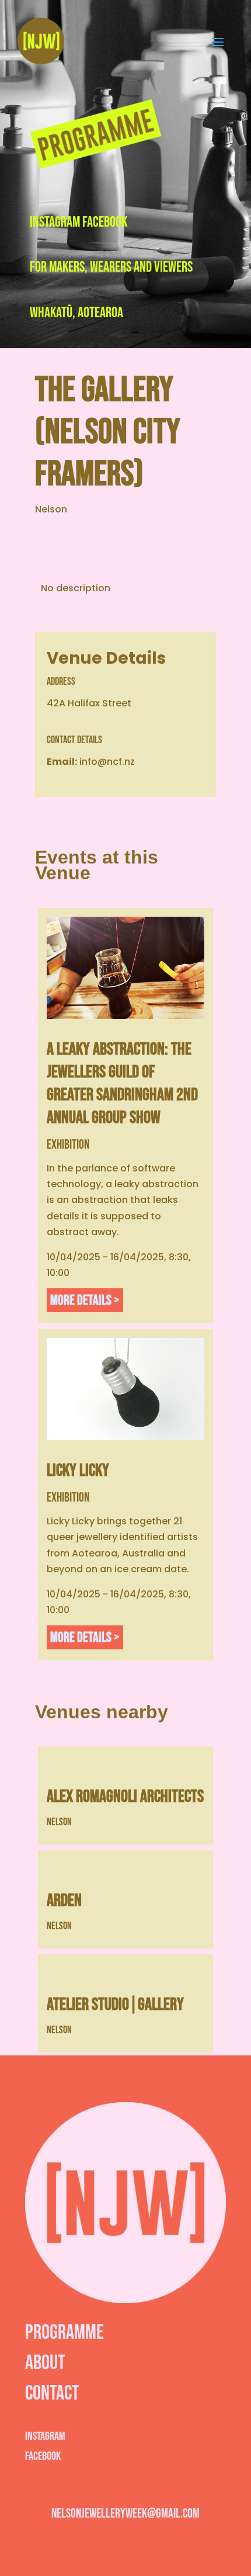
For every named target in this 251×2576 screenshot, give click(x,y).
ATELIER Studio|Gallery (115, 2005)
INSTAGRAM (55, 222)
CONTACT (52, 2393)
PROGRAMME (65, 2333)
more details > (85, 1300)
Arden (64, 1901)
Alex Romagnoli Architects (125, 1797)
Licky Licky (78, 1471)
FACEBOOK (105, 222)
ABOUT (45, 2363)
